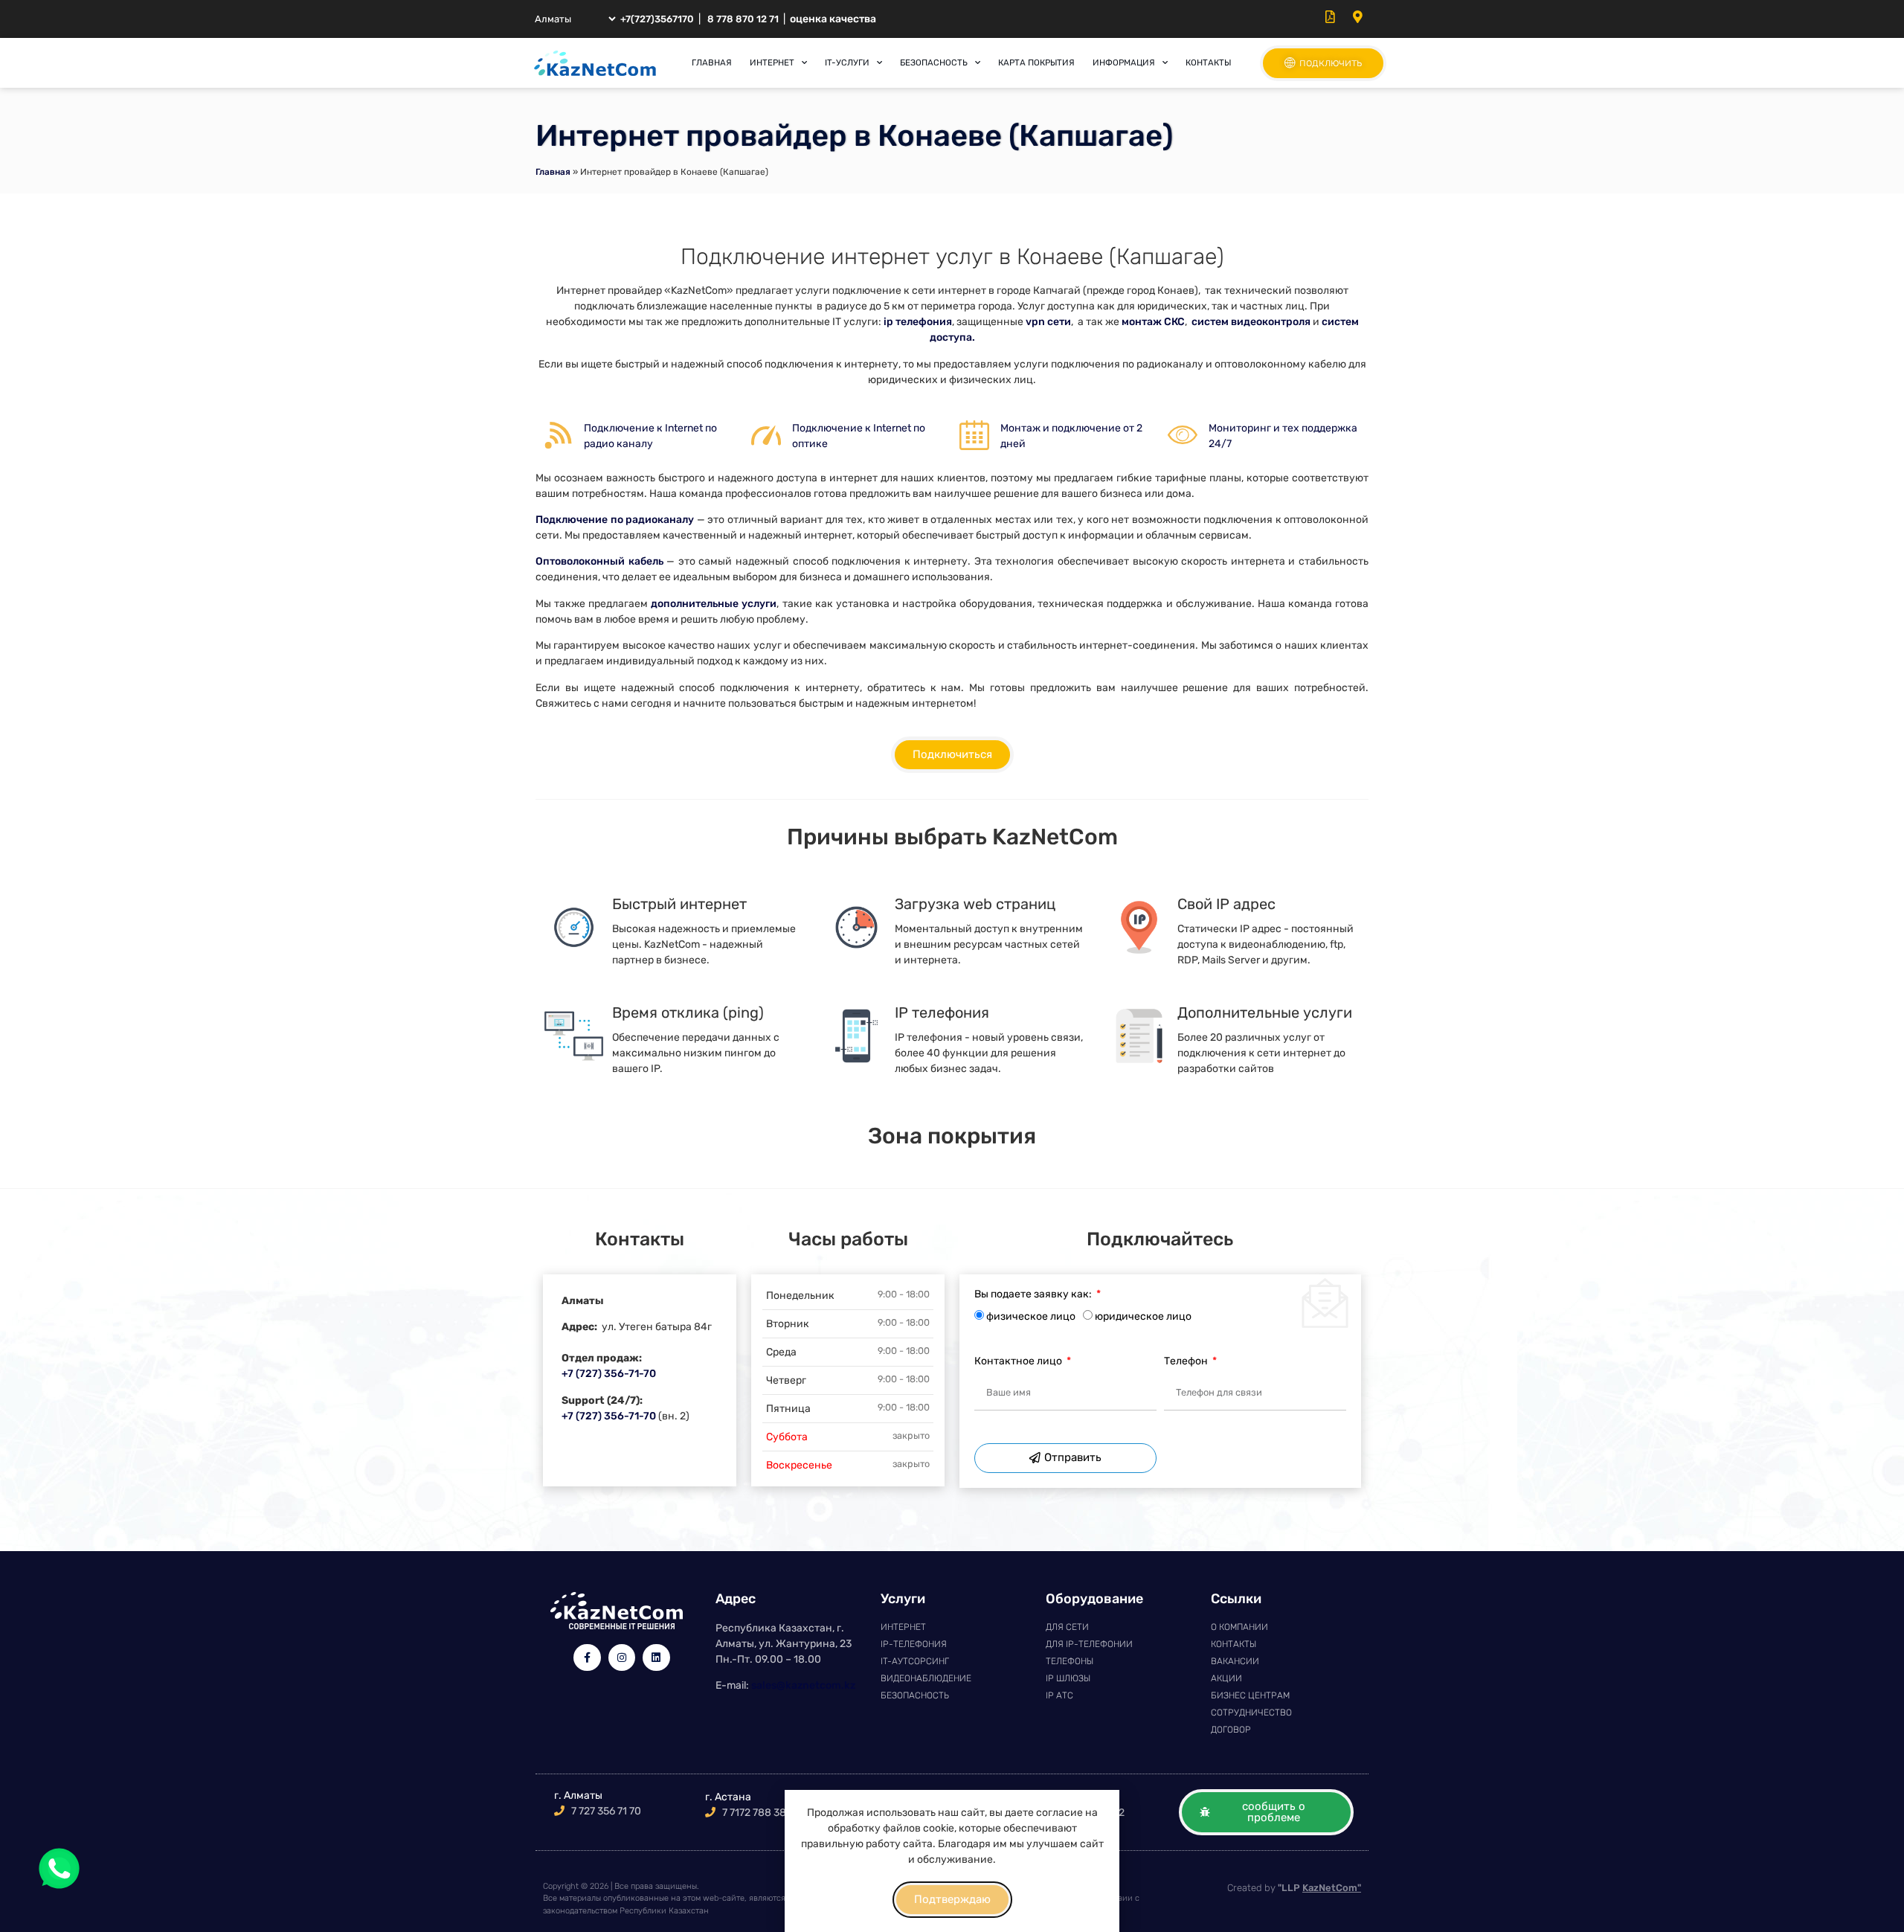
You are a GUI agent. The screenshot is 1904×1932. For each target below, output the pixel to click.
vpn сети (1048, 322)
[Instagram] (622, 1657)
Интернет (772, 62)
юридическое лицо (1143, 1316)
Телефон (1187, 1362)
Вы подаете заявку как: (1034, 1295)
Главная (712, 62)
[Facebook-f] (587, 1657)
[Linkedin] (656, 1657)
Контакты (1208, 62)
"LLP (1319, 1888)
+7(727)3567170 (657, 19)
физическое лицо (1031, 1316)
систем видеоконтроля (1251, 322)
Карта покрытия (1036, 62)
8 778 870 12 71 (743, 19)
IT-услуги (847, 62)
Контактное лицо (1019, 1362)
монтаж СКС (1153, 322)
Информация (1124, 62)
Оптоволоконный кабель (599, 561)
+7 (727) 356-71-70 (609, 1374)
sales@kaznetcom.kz (803, 1685)
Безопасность (934, 62)
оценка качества (833, 19)
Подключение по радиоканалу (615, 520)
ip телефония (917, 322)
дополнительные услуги (714, 604)
